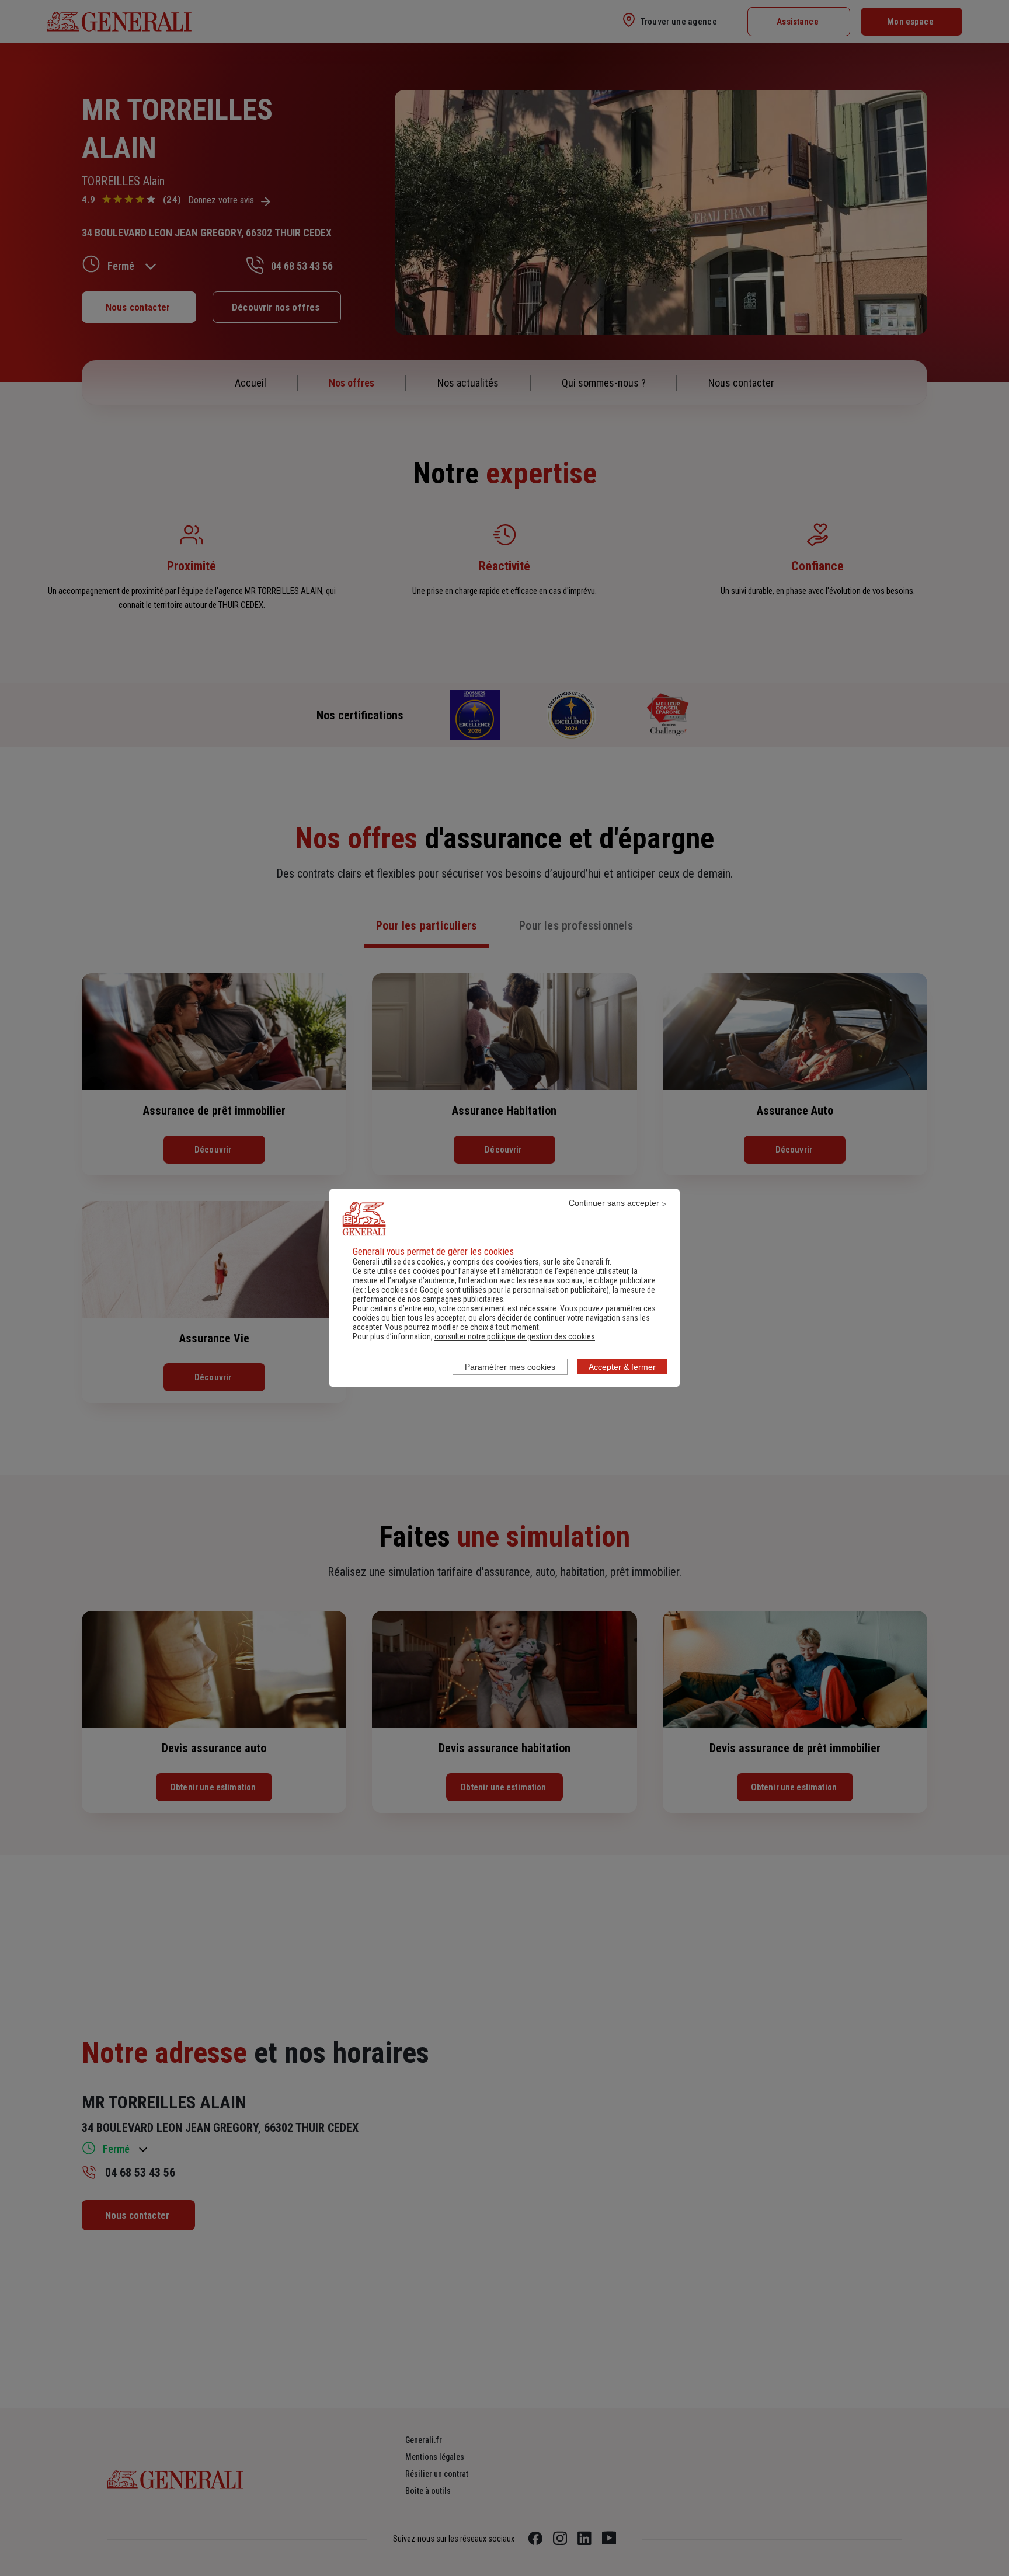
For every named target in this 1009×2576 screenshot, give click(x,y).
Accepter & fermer (622, 1367)
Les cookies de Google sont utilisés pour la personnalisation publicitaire (487, 1290)
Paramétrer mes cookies (510, 1367)
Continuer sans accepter (614, 1203)
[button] (515, 1336)
